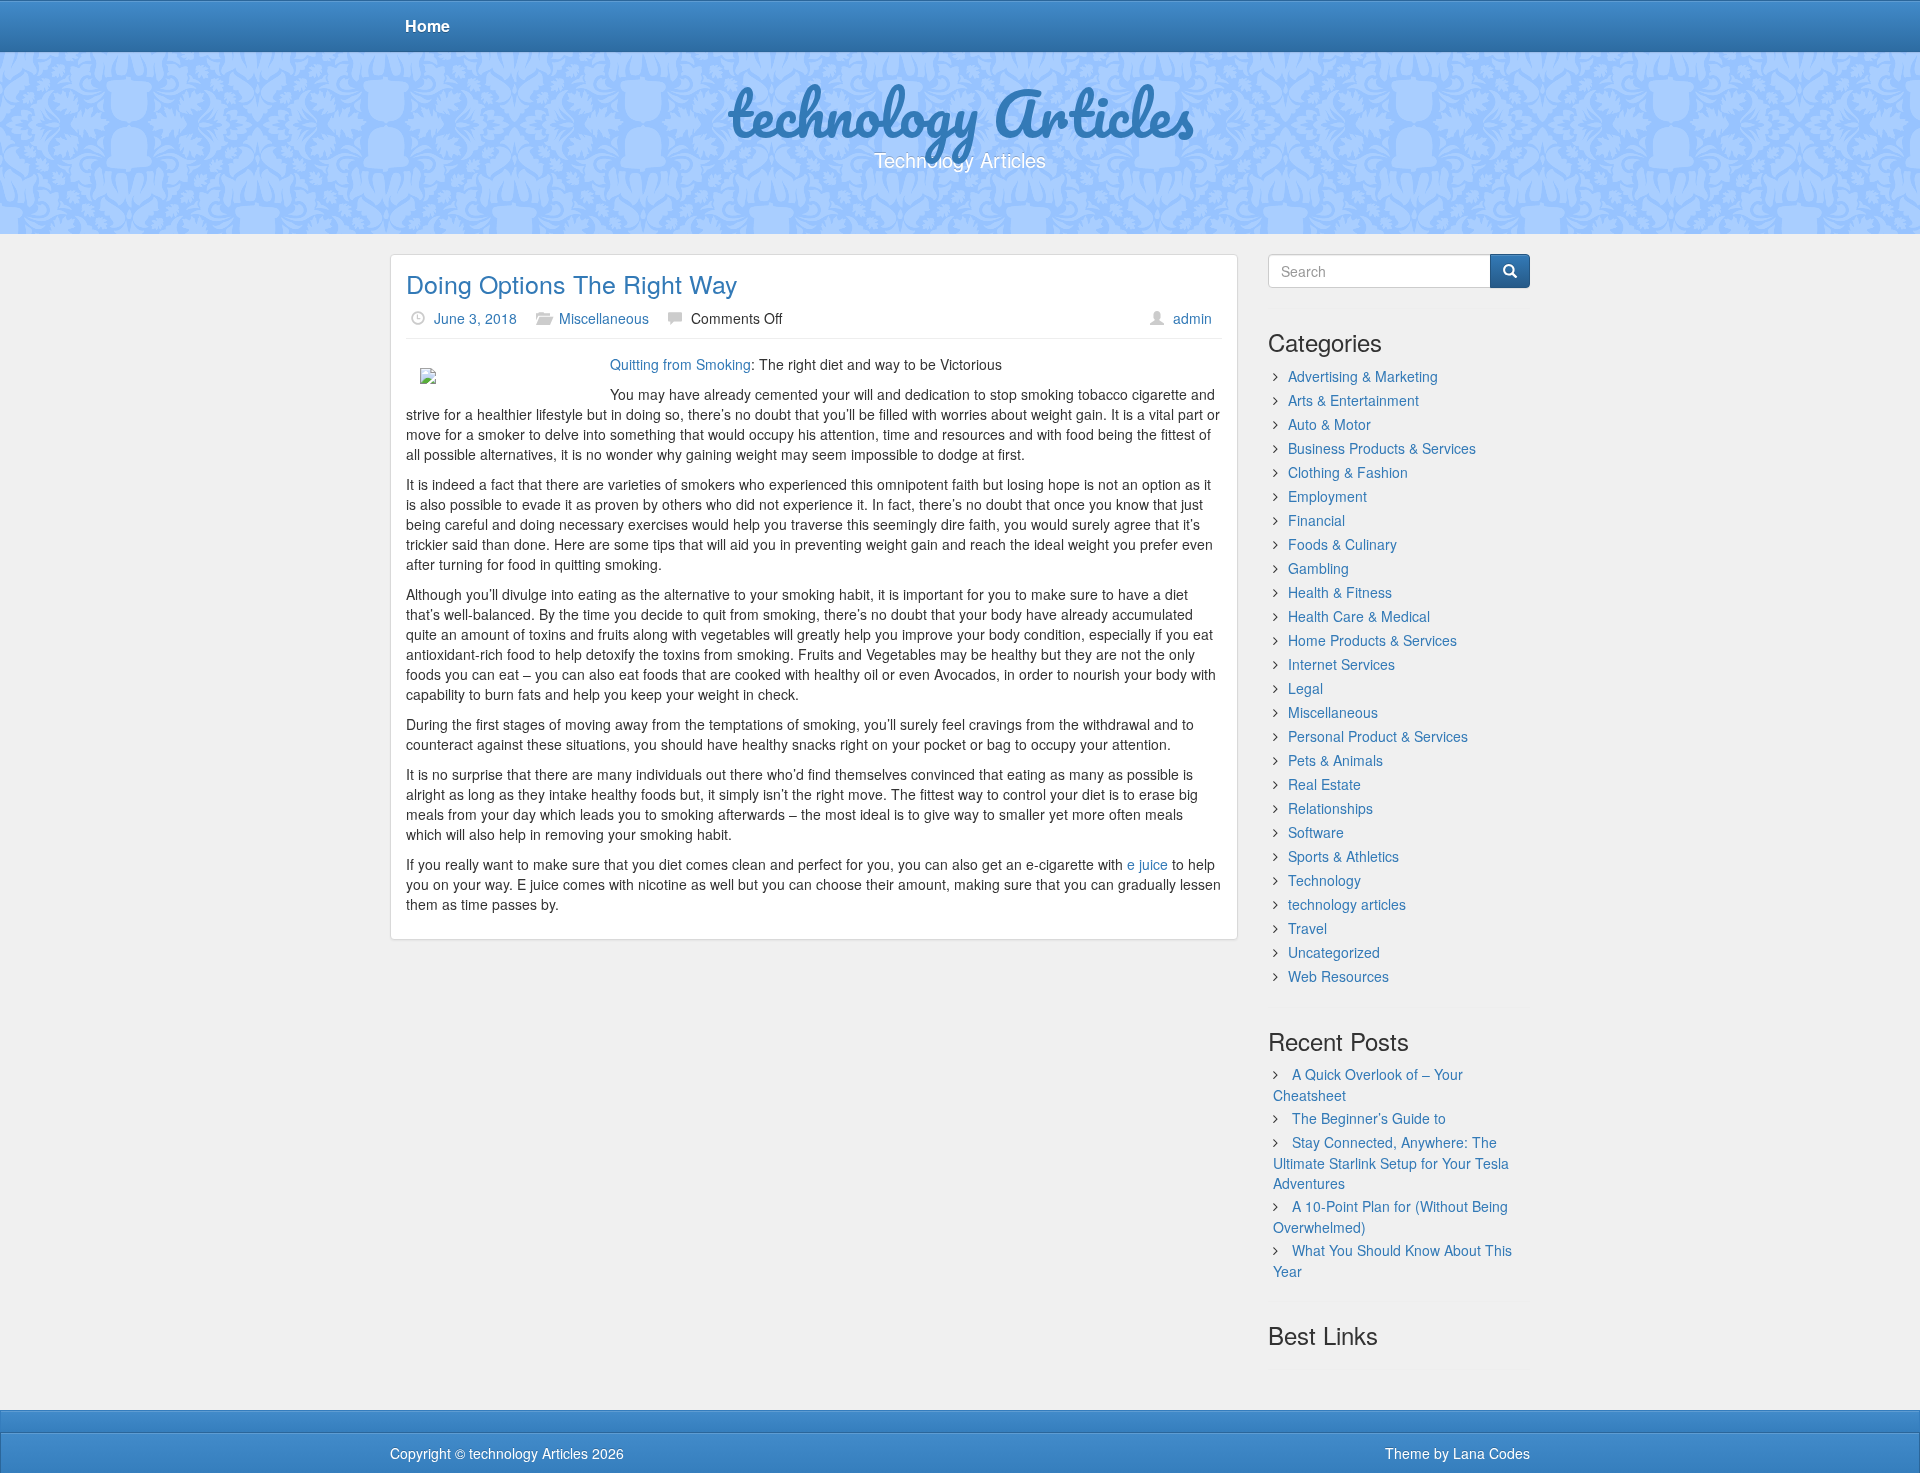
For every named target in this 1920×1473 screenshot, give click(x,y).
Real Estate (1324, 784)
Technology (1324, 880)
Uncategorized (1334, 952)
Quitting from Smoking (680, 364)
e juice (1147, 864)
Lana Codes (1491, 1453)
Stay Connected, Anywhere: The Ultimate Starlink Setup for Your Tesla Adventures (1391, 1162)
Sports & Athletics (1343, 856)
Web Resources (1338, 976)
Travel (1307, 928)
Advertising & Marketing (1363, 376)
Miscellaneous (604, 318)
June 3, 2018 (475, 318)
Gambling (1318, 568)
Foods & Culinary (1342, 544)
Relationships (1330, 808)
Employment (1327, 496)
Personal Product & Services (1378, 736)
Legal (1305, 688)
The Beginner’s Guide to (1369, 1118)
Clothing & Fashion (1348, 472)
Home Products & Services (1372, 640)
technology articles (1347, 904)
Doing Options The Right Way (572, 283)
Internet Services (1341, 664)
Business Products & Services (1382, 448)
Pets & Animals (1335, 760)
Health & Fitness (1340, 592)
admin (1192, 318)
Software (1316, 832)
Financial (1316, 520)
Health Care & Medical (1359, 616)
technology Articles (960, 113)
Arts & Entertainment (1353, 400)
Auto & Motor (1329, 424)
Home (427, 25)
